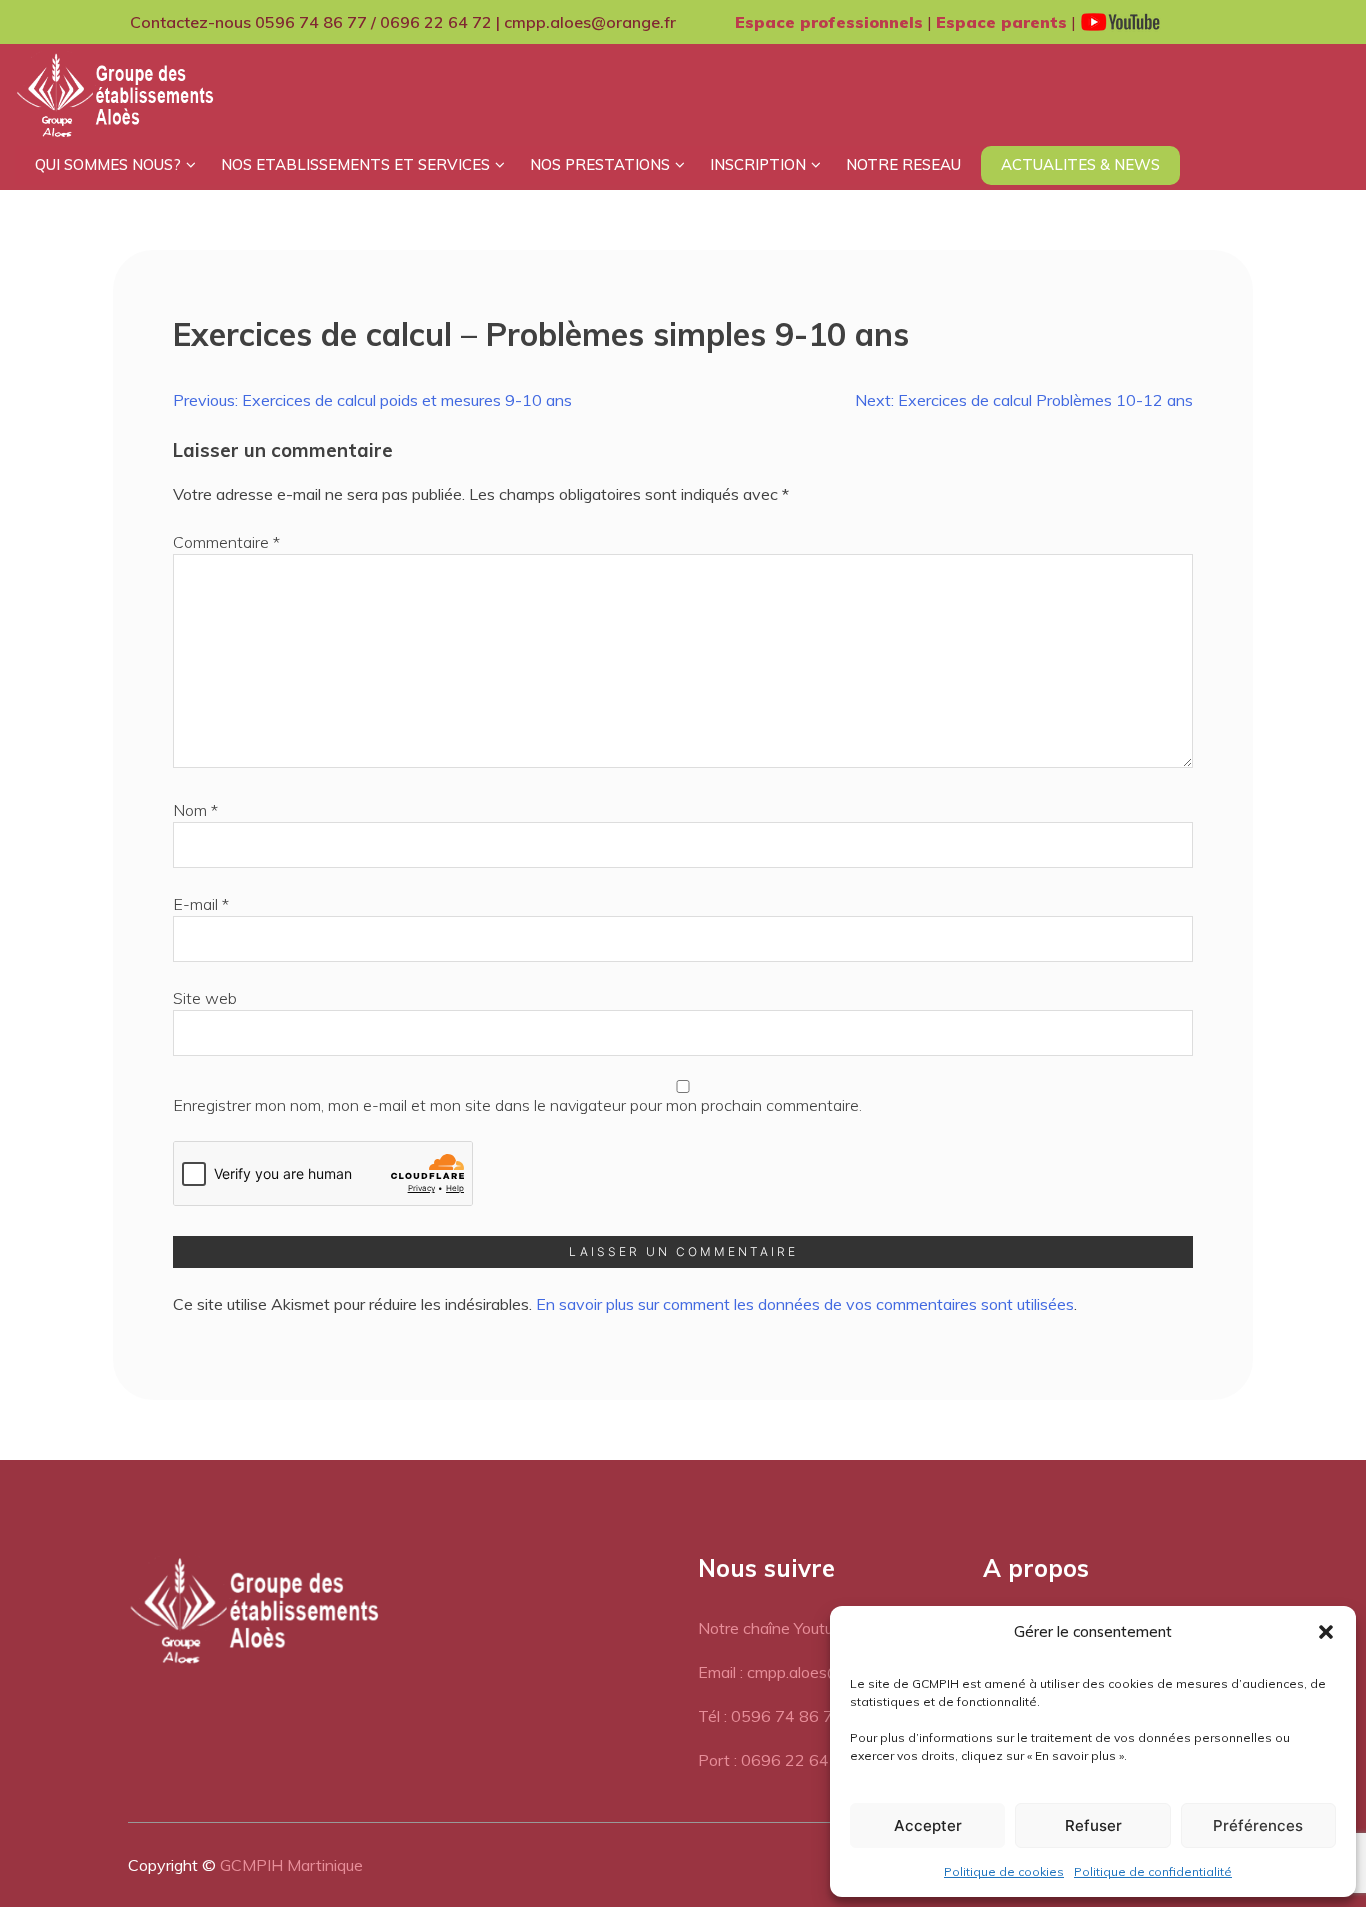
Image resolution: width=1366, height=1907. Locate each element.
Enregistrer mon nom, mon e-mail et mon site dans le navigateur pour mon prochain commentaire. (517, 1105)
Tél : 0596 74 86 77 (770, 1716)
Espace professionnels (829, 22)
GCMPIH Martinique (291, 1865)
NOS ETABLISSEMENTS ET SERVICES (355, 164)
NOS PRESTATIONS (600, 164)
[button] (1326, 1632)
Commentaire (226, 542)
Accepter (928, 1825)
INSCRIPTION (758, 164)
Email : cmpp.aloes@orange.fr (802, 1672)
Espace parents (1001, 22)
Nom (195, 810)
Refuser (1093, 1825)
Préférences (1258, 1825)
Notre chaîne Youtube (774, 1628)
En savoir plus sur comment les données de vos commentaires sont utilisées (805, 1304)
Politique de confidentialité (1153, 1871)
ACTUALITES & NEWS (1080, 164)
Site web (205, 998)
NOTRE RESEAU (903, 164)
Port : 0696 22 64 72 (775, 1760)
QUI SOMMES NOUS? (108, 164)
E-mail (201, 904)
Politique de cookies (1004, 1871)
